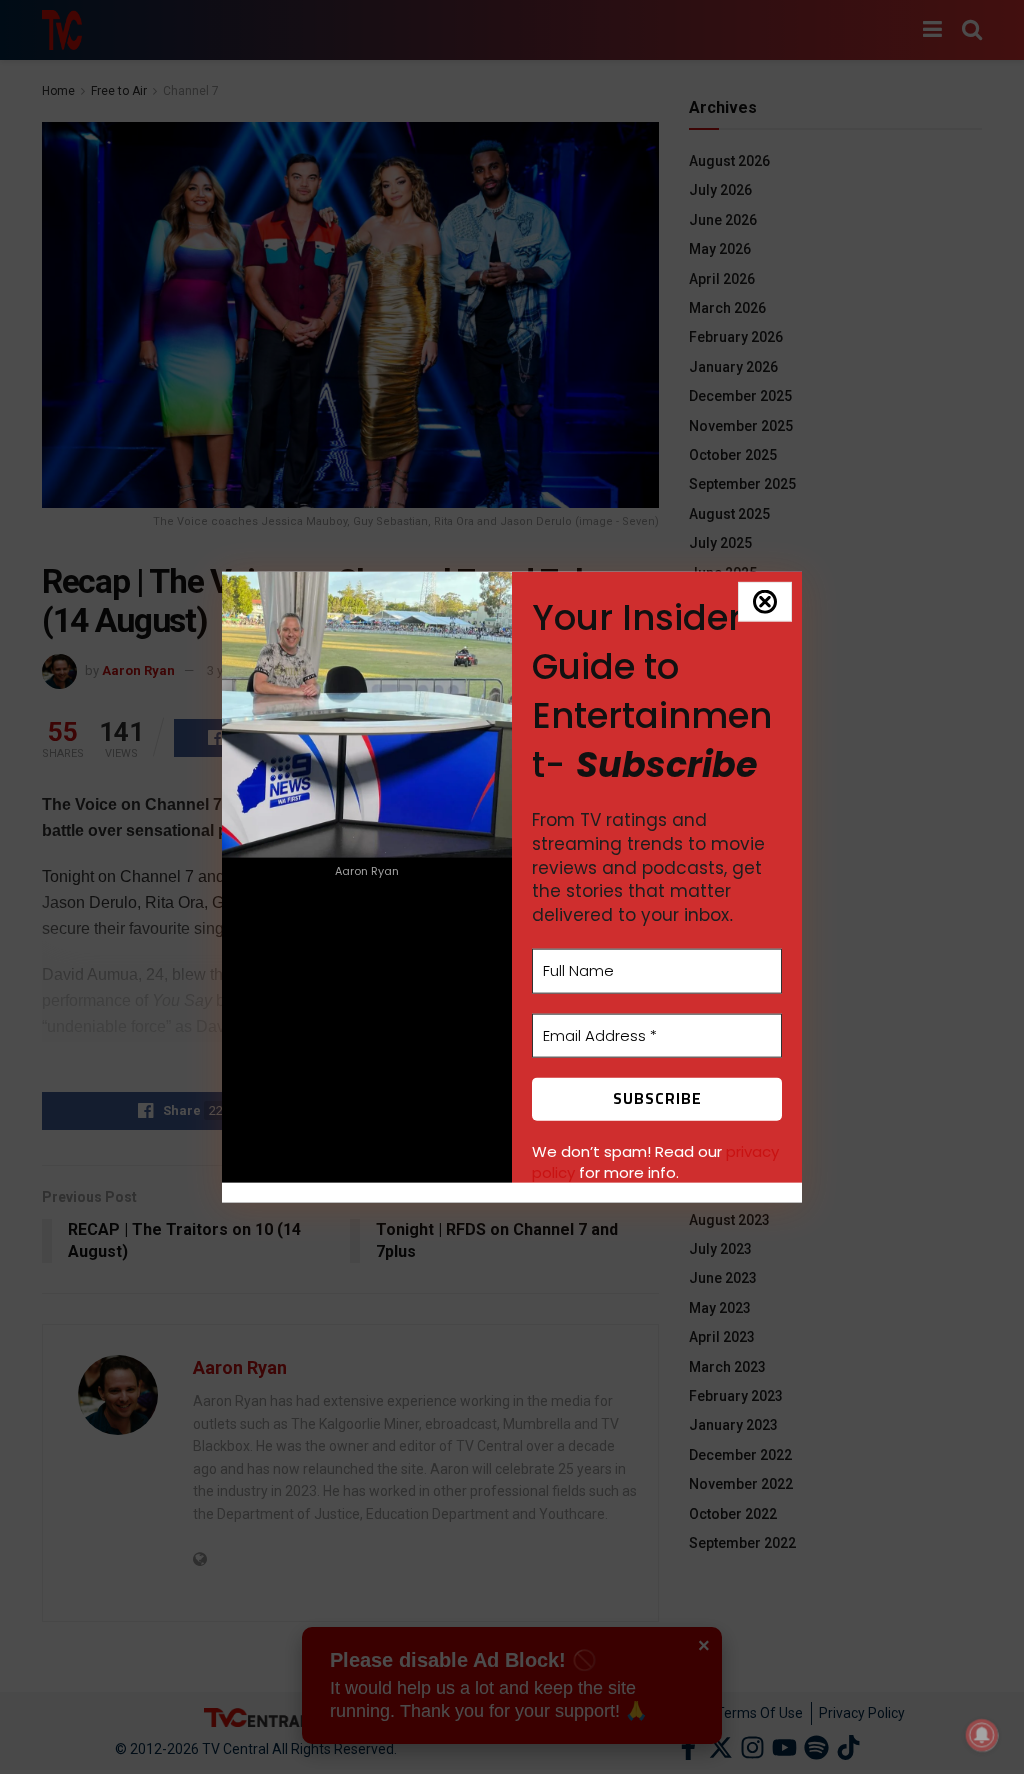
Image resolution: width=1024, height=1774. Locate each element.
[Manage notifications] (982, 1735)
